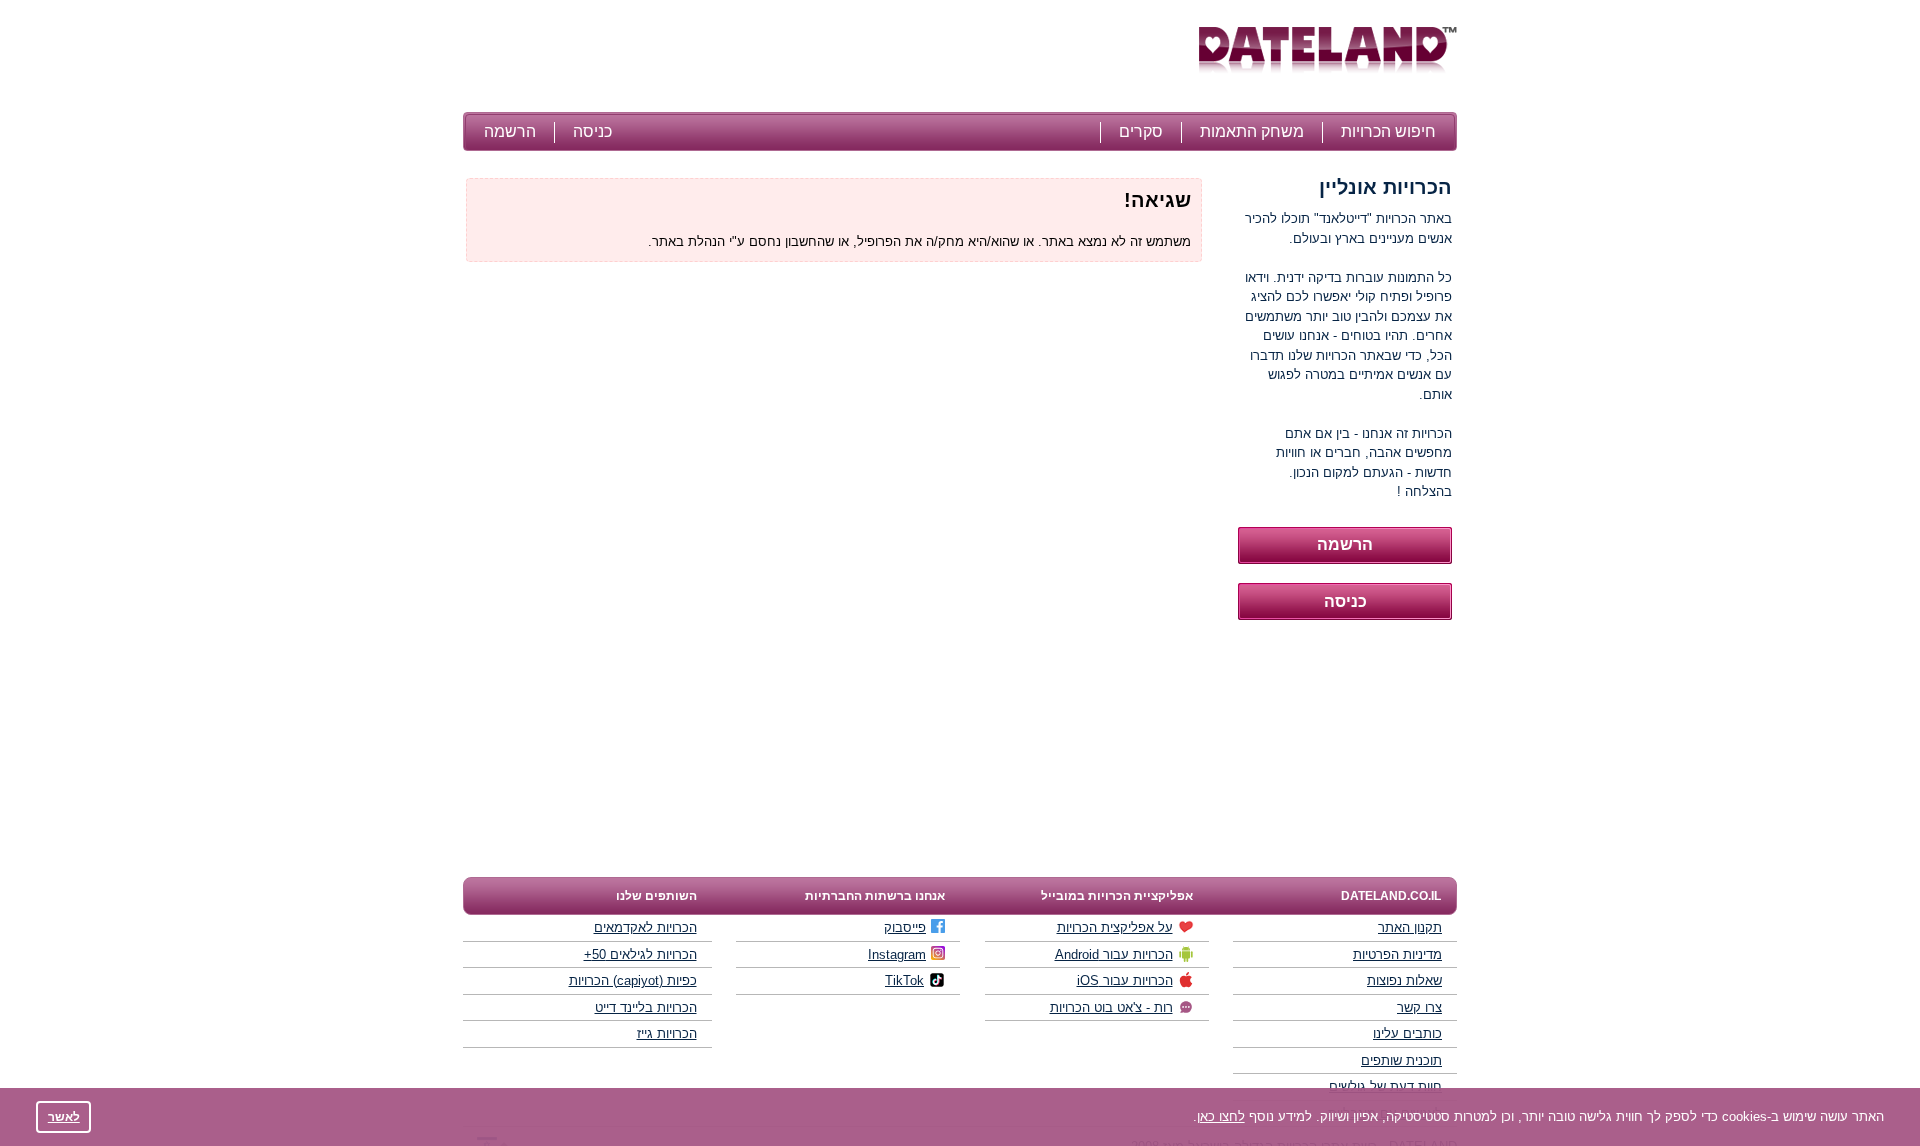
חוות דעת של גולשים (1385, 1086)
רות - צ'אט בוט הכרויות (1111, 1007)
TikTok (904, 980)
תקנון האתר (1410, 927)
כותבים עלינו (1407, 1033)
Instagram (897, 954)
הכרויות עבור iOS (1125, 980)
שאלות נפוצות (1404, 980)
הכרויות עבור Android (1114, 954)
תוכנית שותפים (1401, 1060)
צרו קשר (1419, 1007)
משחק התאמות (1252, 131)
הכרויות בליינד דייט (646, 1007)
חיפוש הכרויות (1388, 131)
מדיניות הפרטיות (1397, 954)
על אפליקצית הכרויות (1115, 927)
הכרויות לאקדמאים (645, 927)
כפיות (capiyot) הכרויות (633, 980)
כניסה (592, 131)
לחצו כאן (1221, 1116)
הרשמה (510, 131)
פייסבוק (905, 927)
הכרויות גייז (667, 1033)
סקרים (1141, 131)
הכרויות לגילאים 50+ (640, 954)
